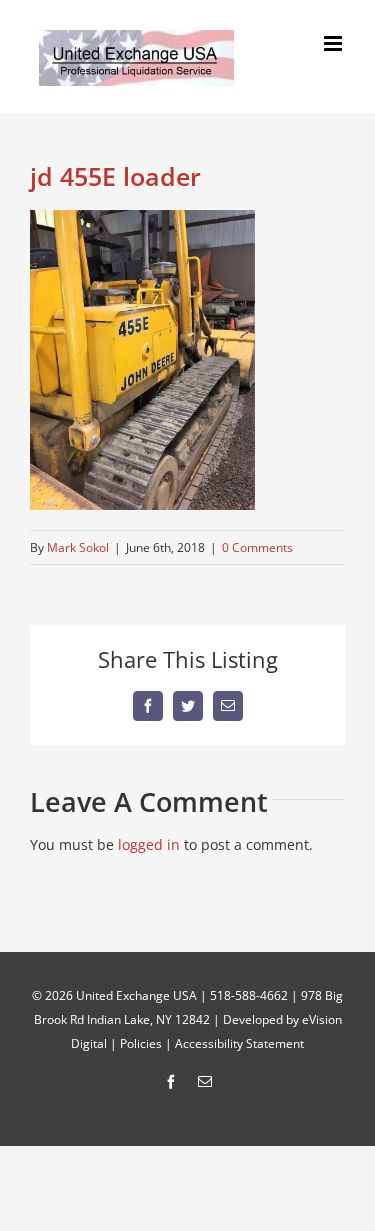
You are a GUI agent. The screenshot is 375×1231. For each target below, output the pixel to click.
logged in (149, 844)
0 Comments (257, 547)
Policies (141, 1043)
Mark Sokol (78, 547)
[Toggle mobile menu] (334, 43)
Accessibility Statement (239, 1043)
